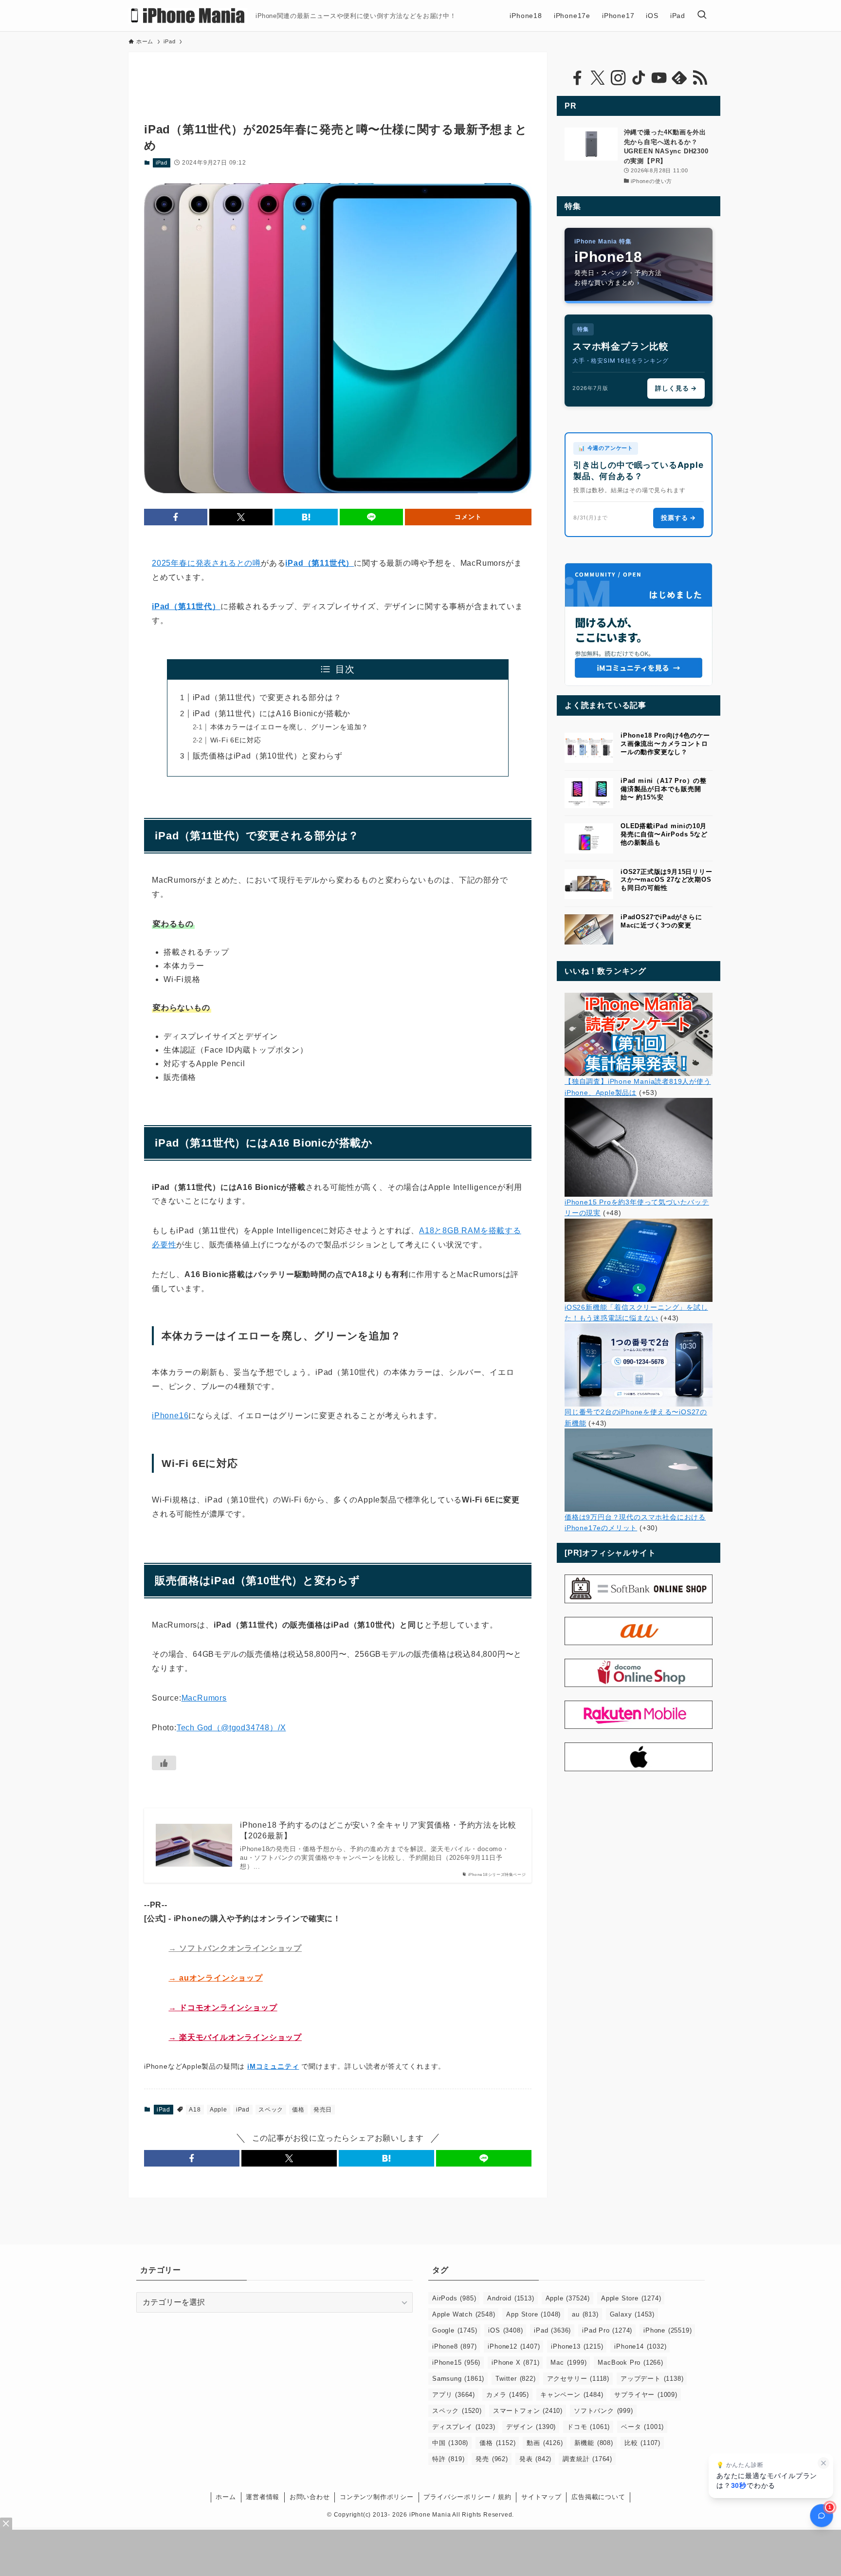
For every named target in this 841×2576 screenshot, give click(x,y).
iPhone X (515, 2363)
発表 (535, 2459)
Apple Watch (464, 2314)
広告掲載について (598, 2497)
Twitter (515, 2379)
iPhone (667, 2330)
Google (455, 2330)
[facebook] (577, 78)
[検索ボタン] (702, 16)
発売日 (323, 2110)
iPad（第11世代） (320, 563)
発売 (492, 2459)
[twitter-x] (598, 78)
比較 (642, 2443)
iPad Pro (607, 2330)
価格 (298, 2110)
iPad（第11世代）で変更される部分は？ (267, 697)
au (585, 2314)
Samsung (458, 2379)
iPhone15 (456, 2363)
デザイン (531, 2427)
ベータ (642, 2427)
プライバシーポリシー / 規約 (467, 2497)
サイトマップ (541, 2497)
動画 (545, 2443)
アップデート (652, 2379)
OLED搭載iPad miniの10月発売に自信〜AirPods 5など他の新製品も (664, 834)
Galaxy (632, 2314)
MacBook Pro (630, 2363)
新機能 (594, 2443)
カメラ (508, 2395)
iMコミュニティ (273, 2066)
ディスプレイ (464, 2427)
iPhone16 (170, 1416)
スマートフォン (528, 2411)
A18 (195, 2110)
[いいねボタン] (164, 1763)
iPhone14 (640, 2346)
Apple (219, 2110)
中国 (450, 2443)
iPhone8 (454, 2346)
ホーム (226, 2497)
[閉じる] (823, 2463)
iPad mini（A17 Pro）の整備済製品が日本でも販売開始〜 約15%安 (664, 789)
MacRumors (204, 1698)
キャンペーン (572, 2395)
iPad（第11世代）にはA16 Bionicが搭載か (272, 713)
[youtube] (659, 78)
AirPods (454, 2298)
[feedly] (679, 78)
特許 (448, 2459)
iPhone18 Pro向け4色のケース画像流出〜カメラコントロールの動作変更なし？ (665, 744)
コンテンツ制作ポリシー (377, 2497)
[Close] (6, 2524)
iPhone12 (514, 2346)
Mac (568, 2363)
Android (511, 2298)
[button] (176, 517)
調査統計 (587, 2459)
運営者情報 (263, 2497)
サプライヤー (646, 2395)
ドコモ (588, 2427)
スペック (271, 2110)
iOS (505, 2330)
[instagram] (618, 78)
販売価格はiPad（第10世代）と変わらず (268, 756)
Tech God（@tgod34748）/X (231, 1728)
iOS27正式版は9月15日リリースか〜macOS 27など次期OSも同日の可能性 (667, 880)
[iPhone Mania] (188, 16)
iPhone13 (577, 2346)
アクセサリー (578, 2379)
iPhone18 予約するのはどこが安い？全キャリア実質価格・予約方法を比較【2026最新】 (378, 1830)
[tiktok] (639, 78)
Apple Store (631, 2298)
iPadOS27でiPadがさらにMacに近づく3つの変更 (661, 921)
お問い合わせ (310, 2497)
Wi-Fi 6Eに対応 (236, 740)
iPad (162, 163)
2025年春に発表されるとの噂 (206, 563)
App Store (533, 2314)
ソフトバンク (603, 2411)
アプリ (454, 2395)
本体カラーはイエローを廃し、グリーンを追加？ (290, 727)
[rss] (700, 78)
